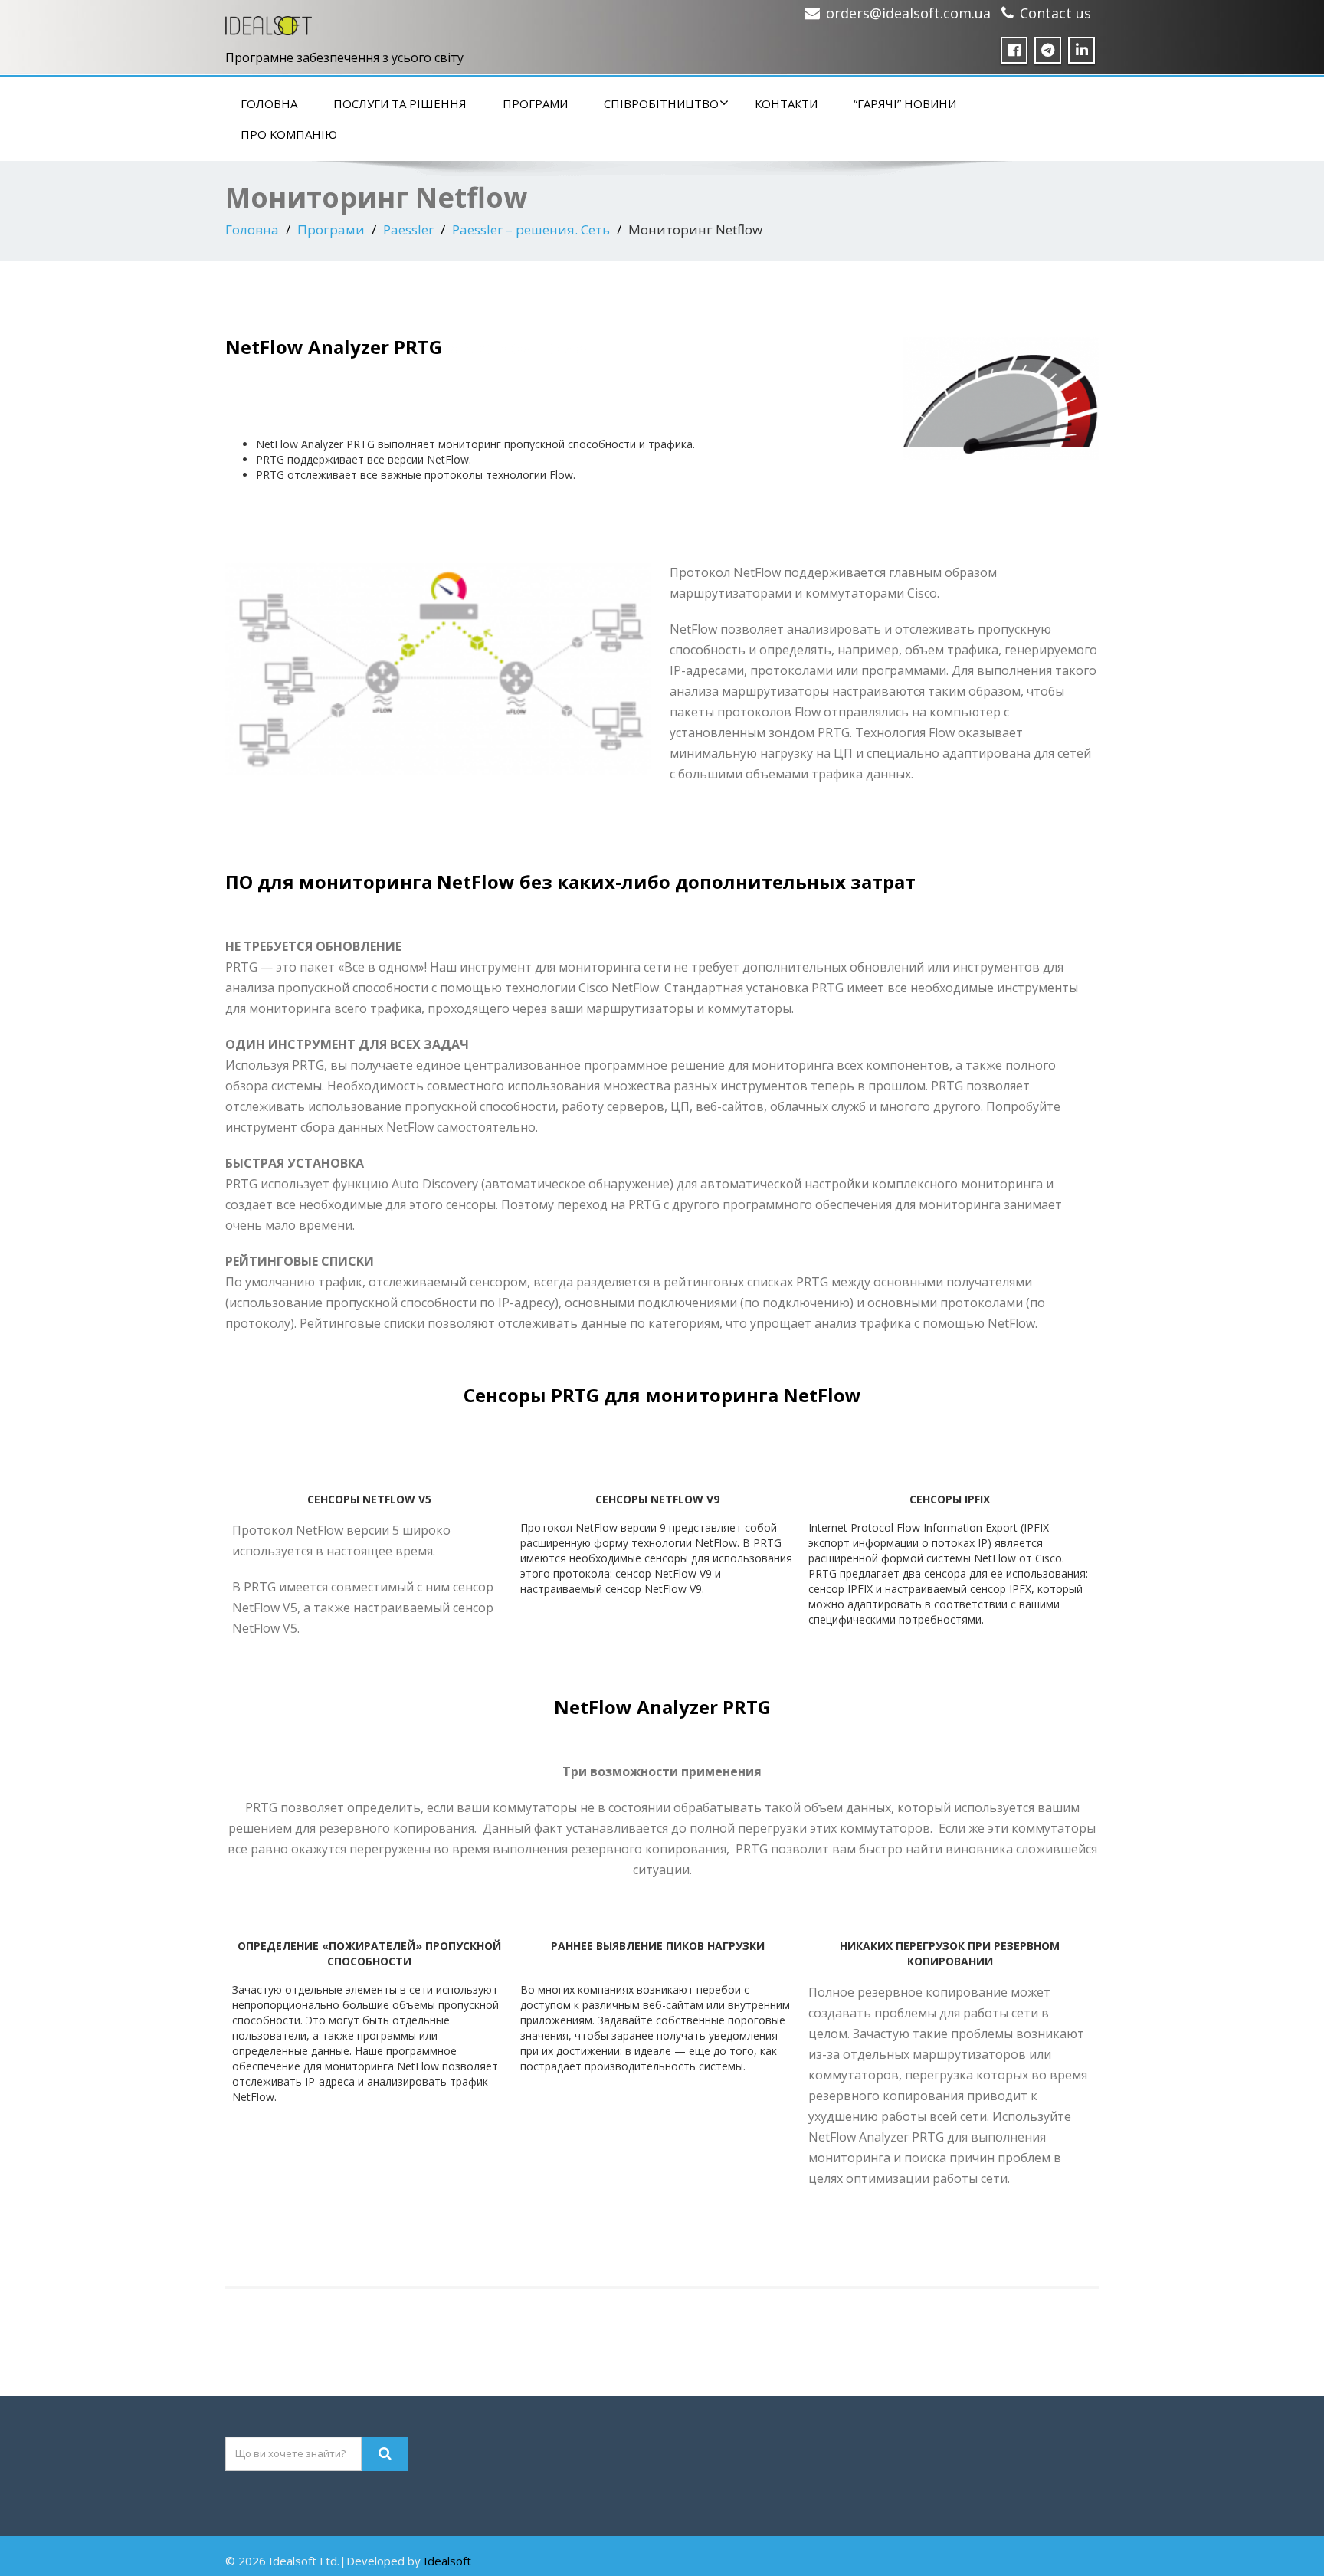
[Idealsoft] (269, 22)
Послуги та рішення (400, 103)
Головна (269, 103)
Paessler (408, 229)
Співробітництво (661, 103)
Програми (535, 103)
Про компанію (289, 134)
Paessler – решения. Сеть (531, 229)
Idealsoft (447, 2561)
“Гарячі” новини (905, 103)
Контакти (786, 103)
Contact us (1055, 13)
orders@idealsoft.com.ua (908, 13)
